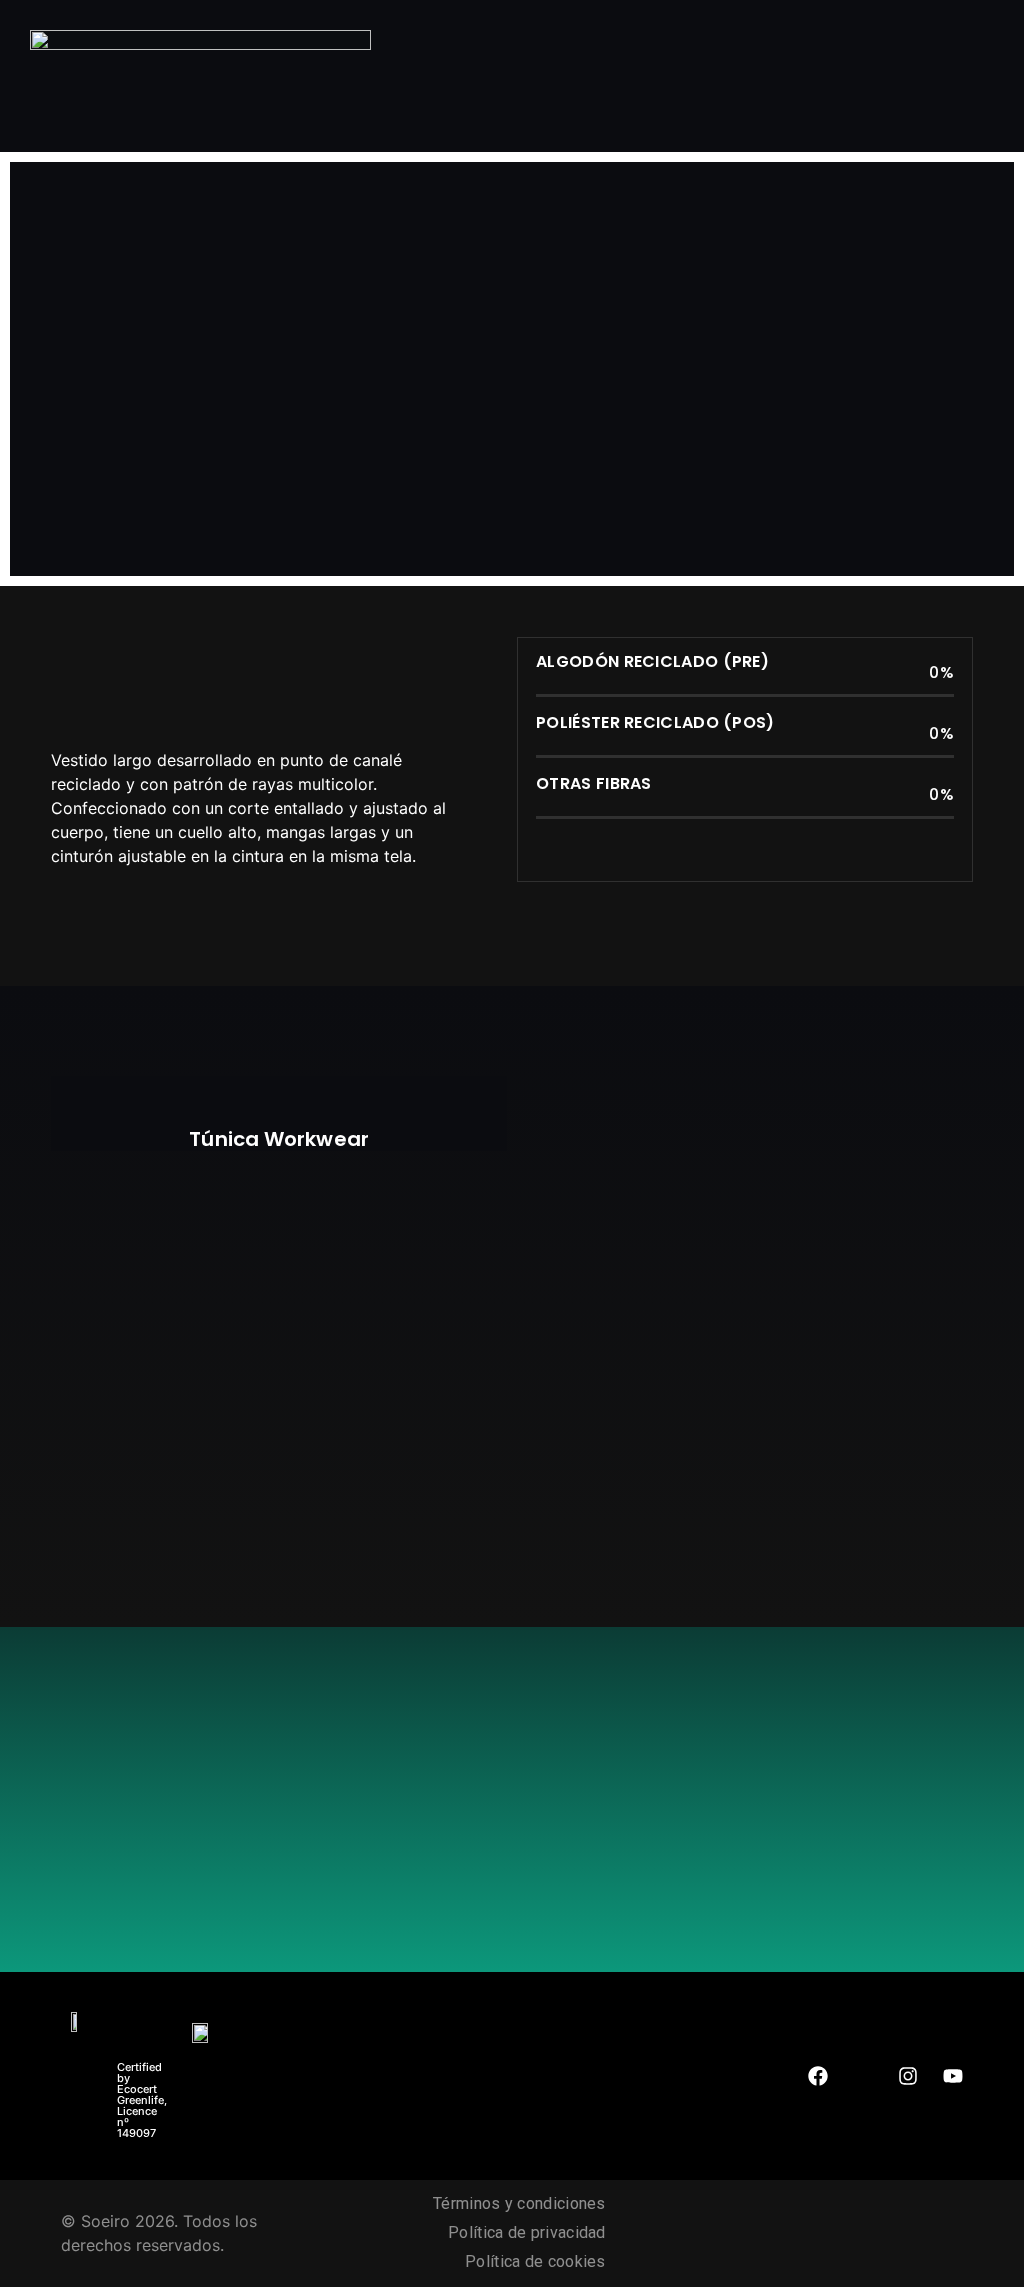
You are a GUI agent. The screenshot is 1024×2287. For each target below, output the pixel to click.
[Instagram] (908, 2076)
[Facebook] (818, 2076)
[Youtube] (953, 2076)
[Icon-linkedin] (863, 2076)
